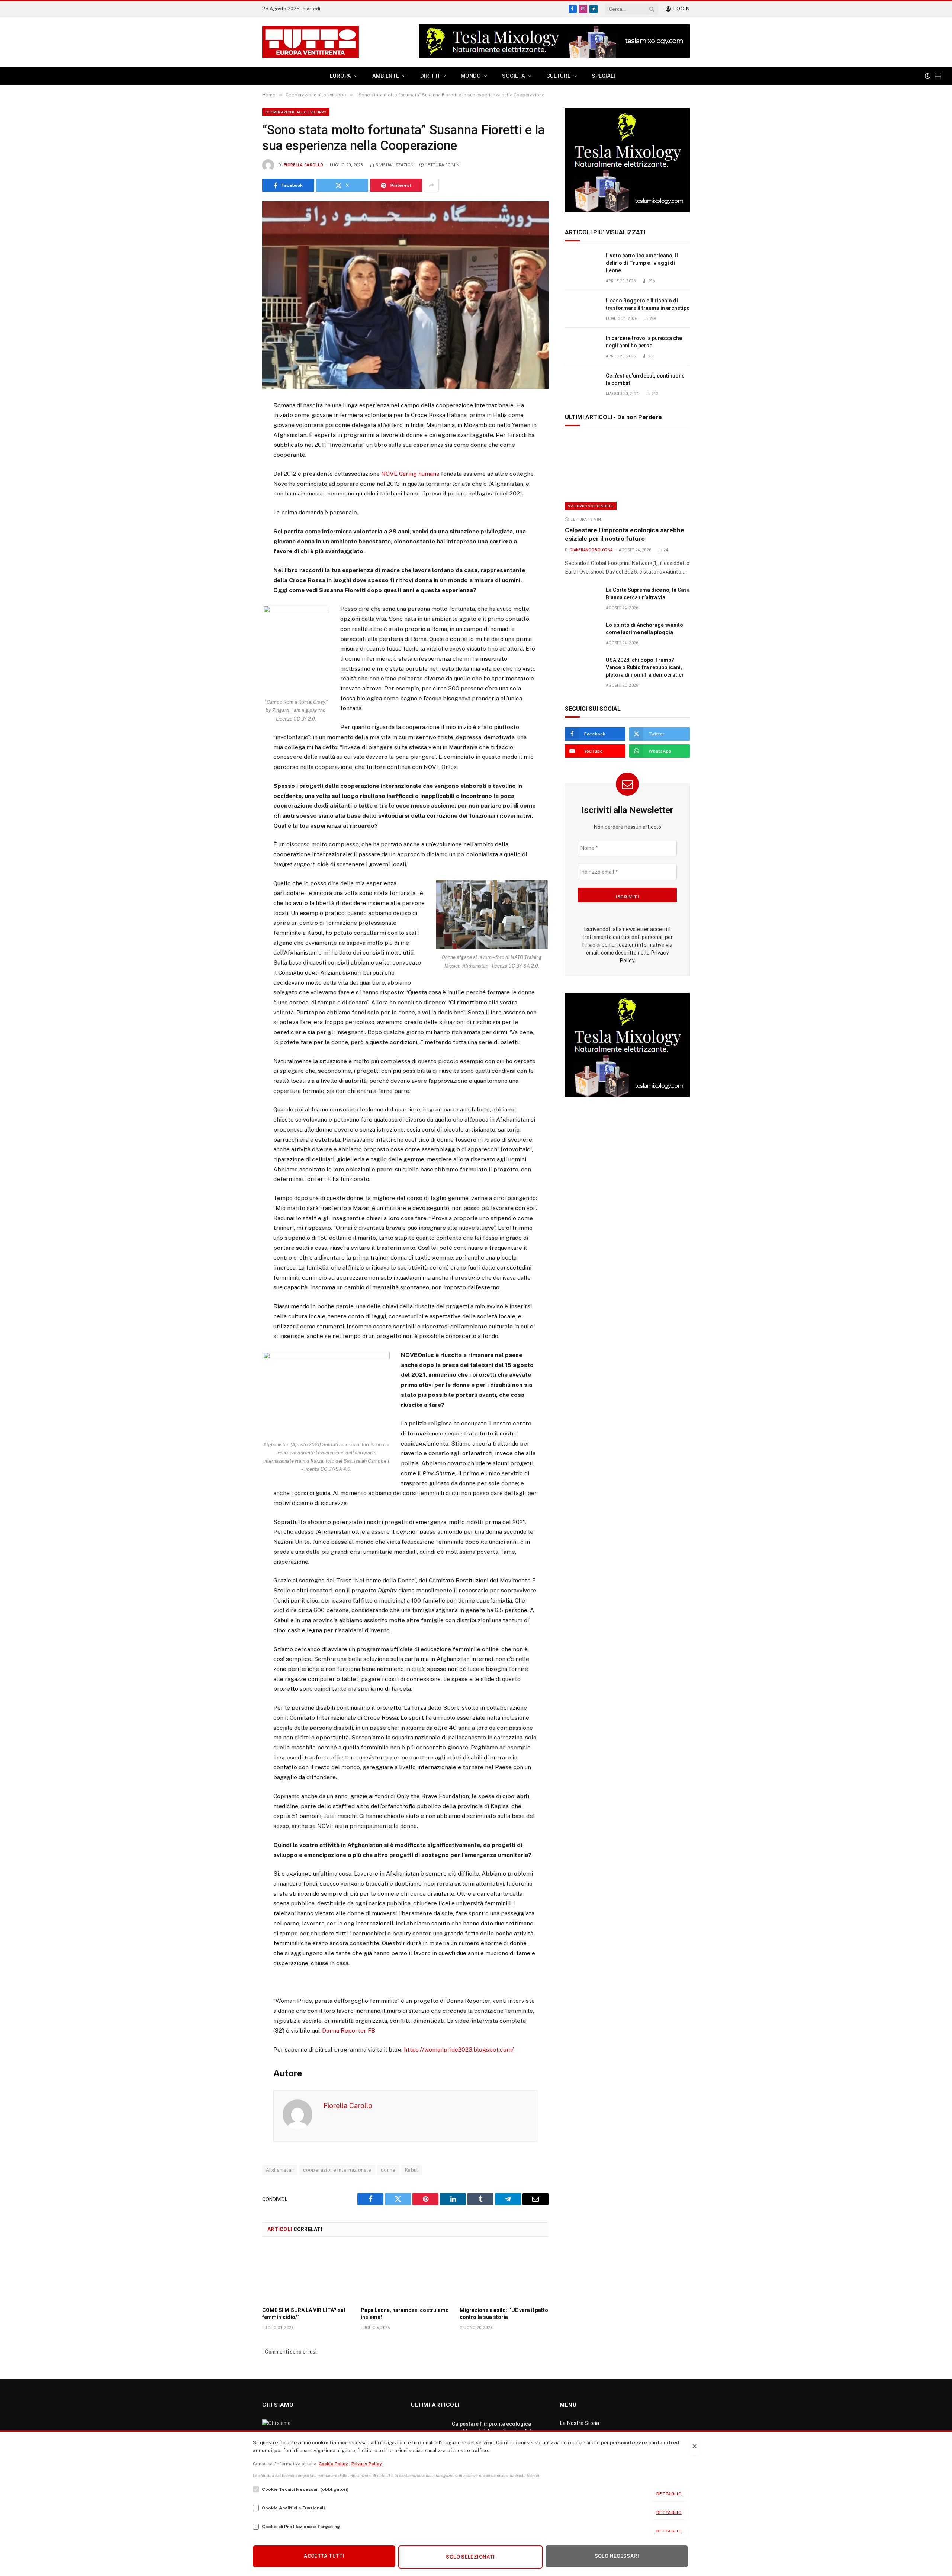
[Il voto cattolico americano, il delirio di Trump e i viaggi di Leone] (582, 264)
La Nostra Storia (579, 2423)
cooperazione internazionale (337, 2170)
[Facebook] (236, 425)
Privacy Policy (367, 2464)
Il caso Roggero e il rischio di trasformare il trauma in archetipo (648, 304)
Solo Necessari (617, 2556)
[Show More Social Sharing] (431, 185)
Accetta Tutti (324, 2556)
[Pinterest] (236, 479)
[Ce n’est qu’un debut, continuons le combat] (582, 384)
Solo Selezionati (470, 2557)
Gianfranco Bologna (591, 550)
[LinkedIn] (236, 461)
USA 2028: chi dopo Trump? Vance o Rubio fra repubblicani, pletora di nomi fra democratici (644, 667)
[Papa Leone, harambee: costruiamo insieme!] (405, 2274)
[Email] (236, 498)
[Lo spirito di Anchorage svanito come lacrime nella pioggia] (582, 633)
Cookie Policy (333, 2464)
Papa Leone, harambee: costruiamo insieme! (405, 2314)
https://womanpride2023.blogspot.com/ (459, 2049)
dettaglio (669, 2494)
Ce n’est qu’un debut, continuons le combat (645, 379)
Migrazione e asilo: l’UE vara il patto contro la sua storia (504, 2314)
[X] (236, 443)
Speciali (603, 76)
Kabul (412, 2170)
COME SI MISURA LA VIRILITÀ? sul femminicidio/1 (304, 2314)
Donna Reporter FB (349, 2030)
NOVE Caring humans (409, 474)
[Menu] (938, 76)
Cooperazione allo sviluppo (296, 112)
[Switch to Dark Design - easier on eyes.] (927, 76)
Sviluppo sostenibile (591, 506)
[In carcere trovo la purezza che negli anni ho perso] (582, 347)
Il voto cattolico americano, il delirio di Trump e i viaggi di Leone (642, 263)
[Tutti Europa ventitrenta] (311, 42)
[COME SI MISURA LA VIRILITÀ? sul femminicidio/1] (307, 2274)
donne (388, 2170)
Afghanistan (280, 2170)
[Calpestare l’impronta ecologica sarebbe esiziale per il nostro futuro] (627, 473)
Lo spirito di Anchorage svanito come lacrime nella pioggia (644, 629)
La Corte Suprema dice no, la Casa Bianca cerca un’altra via (648, 594)
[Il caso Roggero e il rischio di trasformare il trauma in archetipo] (582, 309)
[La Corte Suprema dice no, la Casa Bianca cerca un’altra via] (582, 598)
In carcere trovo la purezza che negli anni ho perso (644, 342)
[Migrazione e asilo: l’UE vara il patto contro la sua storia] (504, 2274)
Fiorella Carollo (303, 165)
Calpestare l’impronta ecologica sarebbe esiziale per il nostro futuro (625, 534)
